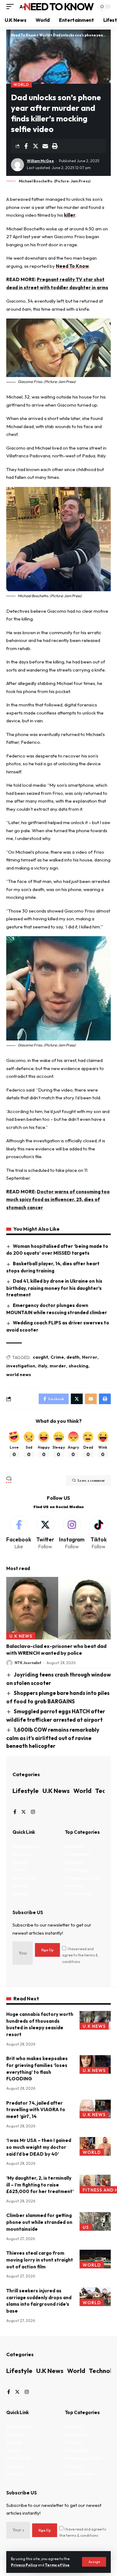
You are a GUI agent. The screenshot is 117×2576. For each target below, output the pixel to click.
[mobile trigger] (12, 7)
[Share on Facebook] (26, 146)
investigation (21, 1366)
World (21, 85)
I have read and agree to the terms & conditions (80, 1955)
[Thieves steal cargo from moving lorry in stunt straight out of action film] (95, 2259)
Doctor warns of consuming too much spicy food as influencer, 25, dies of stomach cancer (58, 1200)
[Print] (55, 146)
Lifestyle (26, 1791)
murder (58, 1366)
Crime (57, 1357)
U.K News (21, 1636)
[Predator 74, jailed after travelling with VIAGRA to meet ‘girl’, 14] (95, 2109)
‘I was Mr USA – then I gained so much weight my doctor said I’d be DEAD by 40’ (39, 2147)
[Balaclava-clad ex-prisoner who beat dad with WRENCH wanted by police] (58, 1608)
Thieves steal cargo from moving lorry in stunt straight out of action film (40, 2260)
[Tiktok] (98, 1533)
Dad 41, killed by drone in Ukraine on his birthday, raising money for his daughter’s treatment (54, 1288)
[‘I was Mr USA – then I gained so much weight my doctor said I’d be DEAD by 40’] (95, 2146)
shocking (78, 1366)
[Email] (45, 146)
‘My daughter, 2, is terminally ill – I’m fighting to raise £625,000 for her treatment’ (40, 2185)
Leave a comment (91, 1480)
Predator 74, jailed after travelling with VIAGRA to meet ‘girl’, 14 (36, 2110)
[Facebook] (19, 1533)
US (86, 2227)
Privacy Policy (24, 2565)
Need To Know (59, 7)
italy (42, 1366)
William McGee (40, 161)
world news (19, 1375)
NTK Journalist (28, 1663)
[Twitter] (45, 1533)
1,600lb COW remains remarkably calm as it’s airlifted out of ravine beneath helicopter (53, 1738)
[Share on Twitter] (36, 146)
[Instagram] (72, 1533)
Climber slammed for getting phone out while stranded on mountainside (39, 2222)
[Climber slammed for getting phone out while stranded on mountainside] (95, 2221)
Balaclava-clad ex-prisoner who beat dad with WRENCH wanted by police (56, 1649)
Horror (90, 1357)
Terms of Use (57, 2565)
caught (40, 1357)
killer (70, 215)
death (73, 1357)
